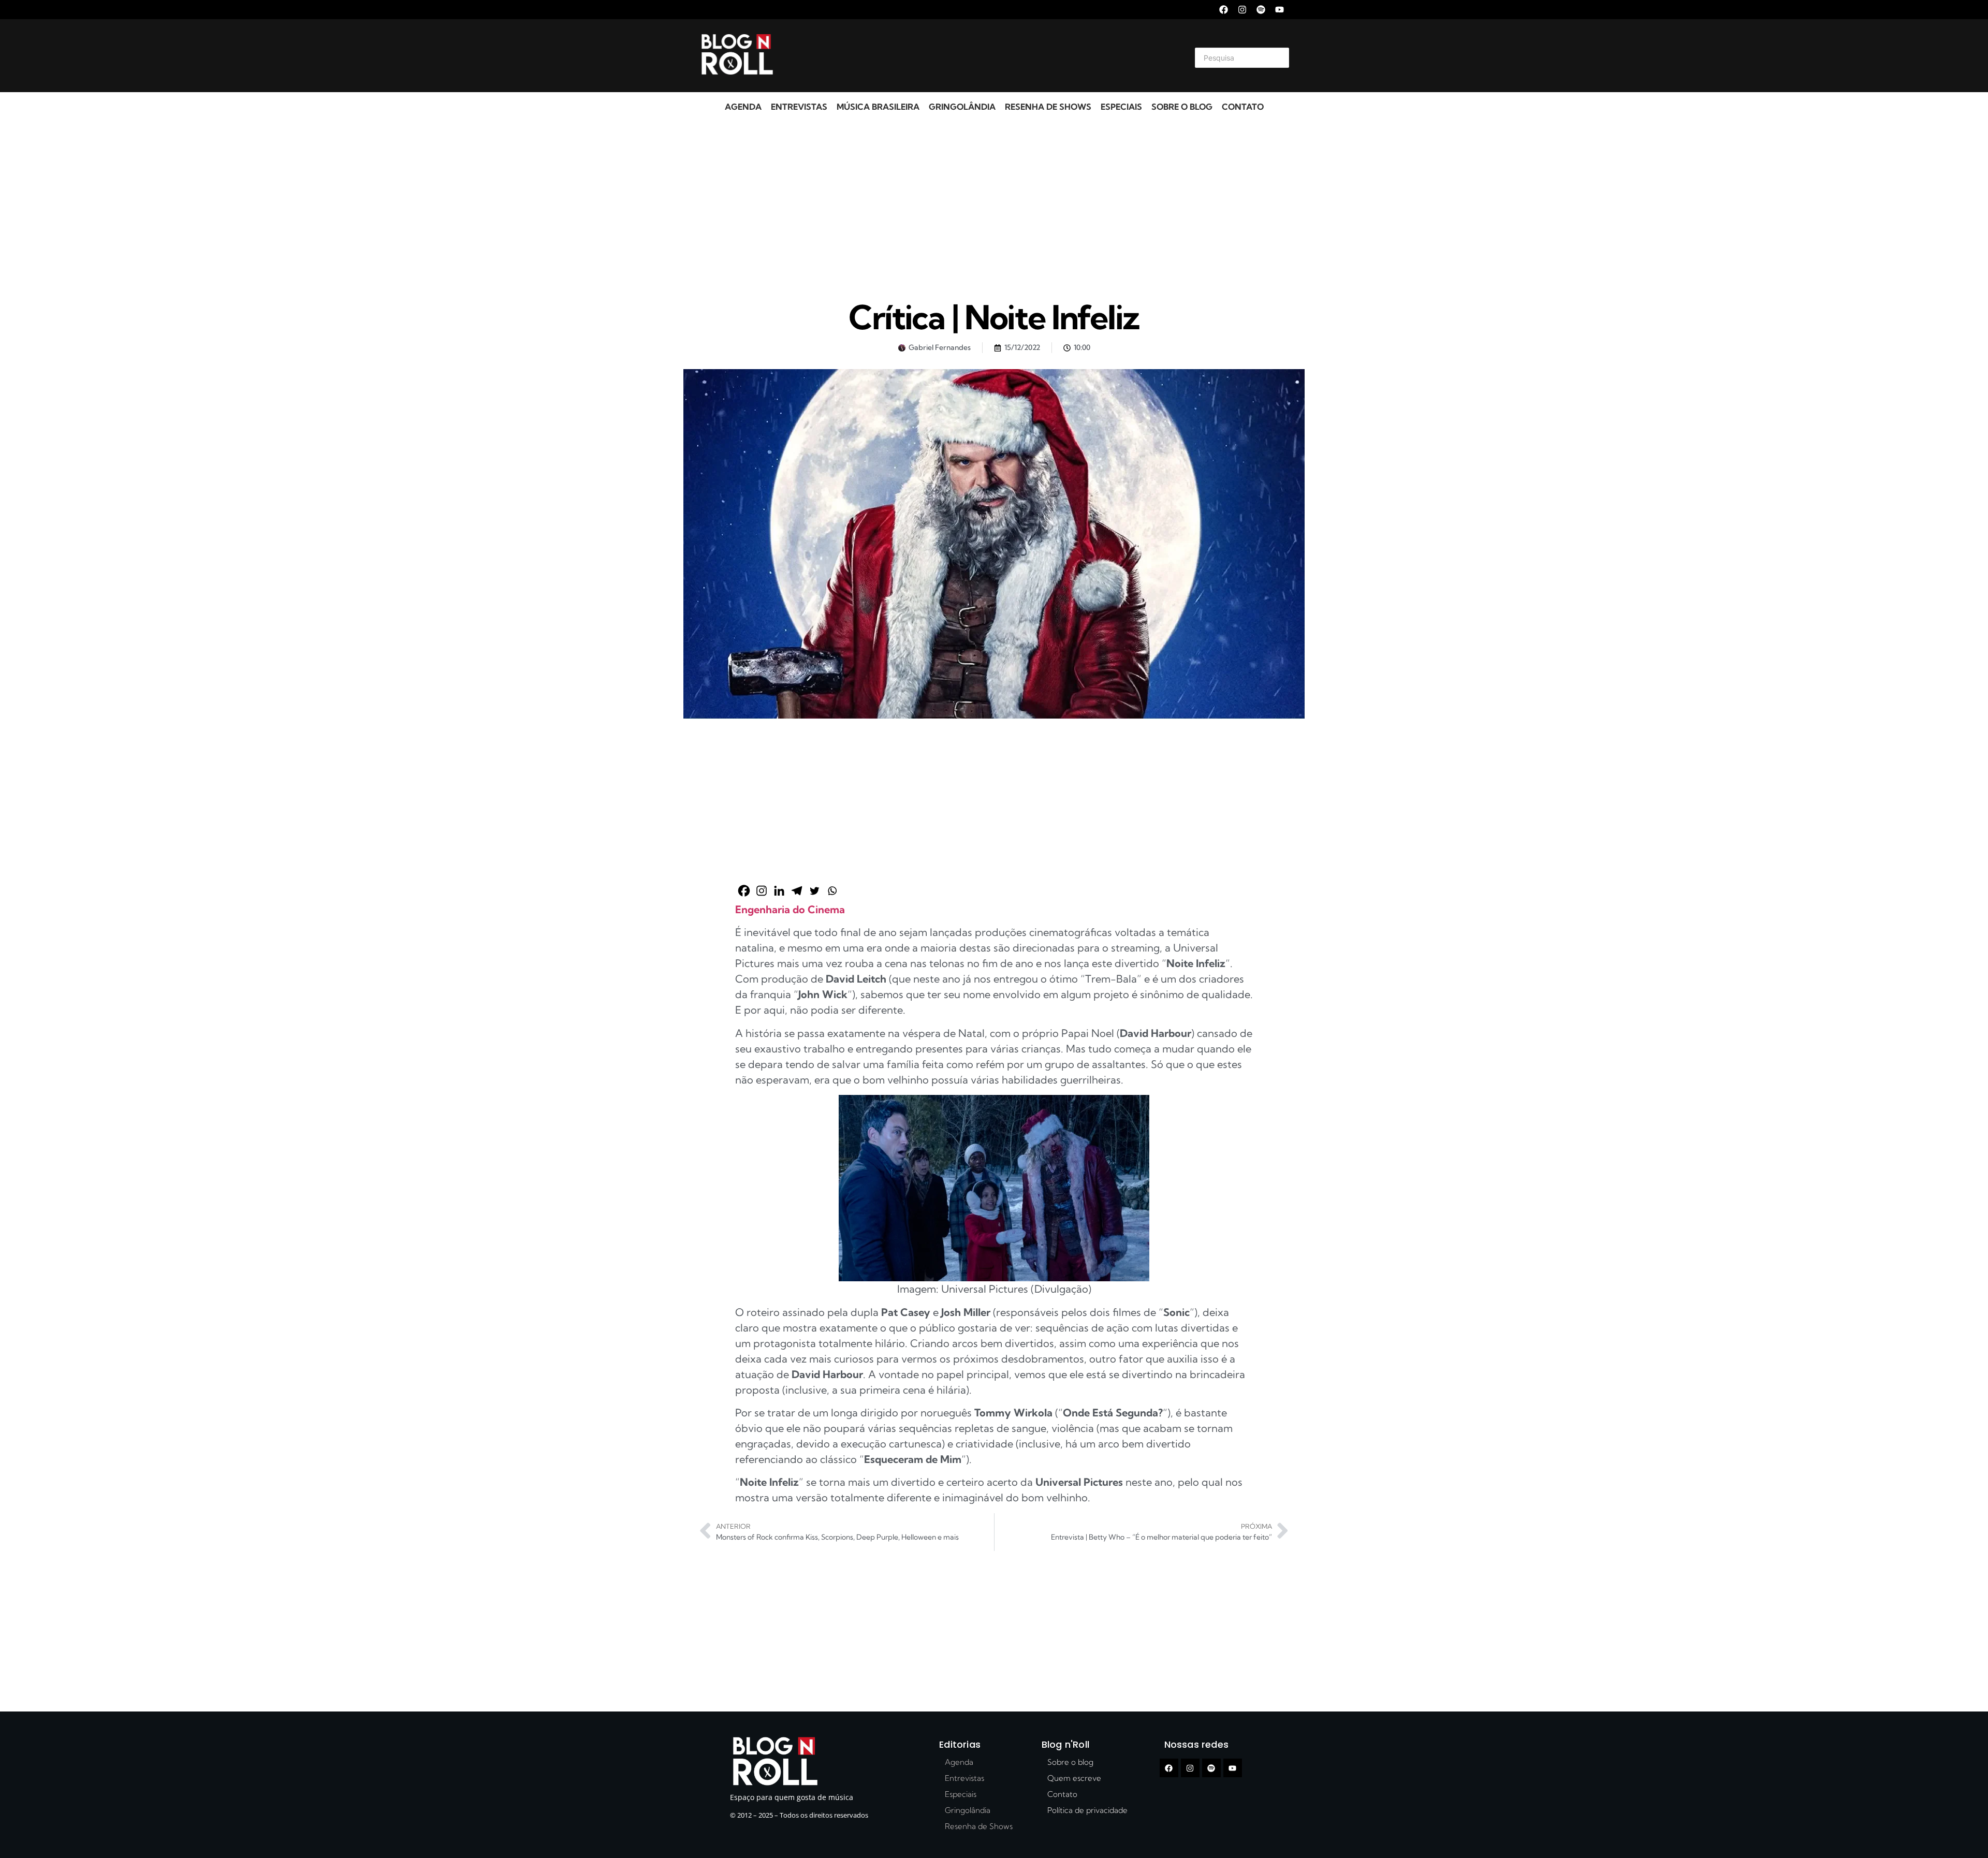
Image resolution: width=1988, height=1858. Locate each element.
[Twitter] (814, 891)
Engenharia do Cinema (790, 909)
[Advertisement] (982, 56)
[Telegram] (797, 891)
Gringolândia (962, 107)
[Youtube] (1280, 10)
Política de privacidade (1087, 1810)
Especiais (1121, 107)
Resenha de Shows (1048, 107)
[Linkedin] (779, 891)
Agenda (743, 107)
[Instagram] (1242, 10)
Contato (1243, 107)
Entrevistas (799, 107)
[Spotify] (1261, 10)
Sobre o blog (1182, 107)
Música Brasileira (878, 107)
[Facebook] (1224, 10)
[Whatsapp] (832, 891)
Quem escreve (1074, 1778)
